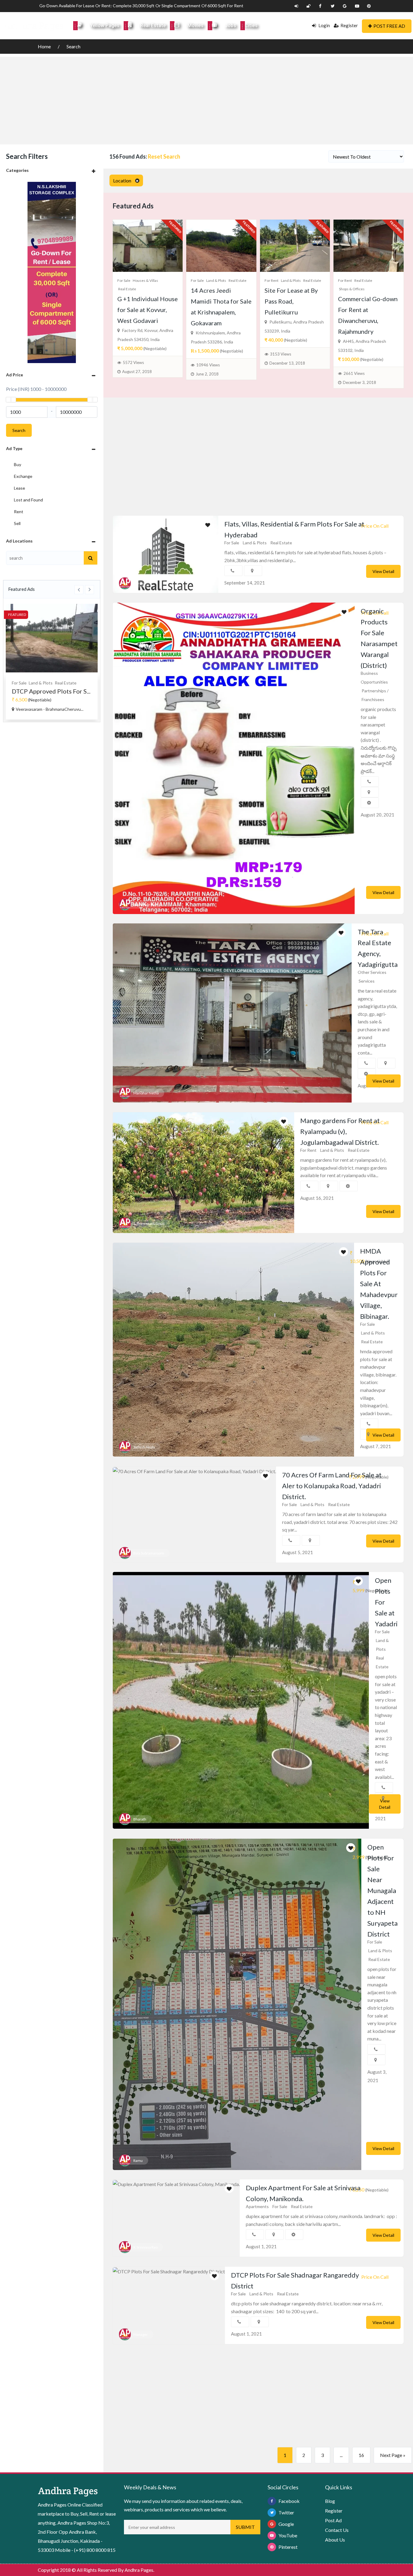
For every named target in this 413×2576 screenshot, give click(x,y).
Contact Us (337, 2530)
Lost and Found (28, 500)
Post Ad (333, 2520)
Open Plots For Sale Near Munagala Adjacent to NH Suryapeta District (382, 1890)
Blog (330, 2501)
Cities (251, 26)
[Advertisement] (207, 99)
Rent (19, 512)
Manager (141, 2334)
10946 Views (208, 365)
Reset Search (164, 156)
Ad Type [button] (14, 448)
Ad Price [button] (15, 375)
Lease (20, 488)
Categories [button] (17, 170)
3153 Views (281, 354)
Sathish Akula (144, 1447)
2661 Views (354, 373)
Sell (17, 523)
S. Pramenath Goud (149, 1224)
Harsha (139, 583)
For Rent (20, 683)
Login (324, 25)
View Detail (383, 571)
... (341, 2455)
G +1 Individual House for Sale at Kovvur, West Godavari (148, 310)
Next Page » (393, 2455)
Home (45, 46)
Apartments (257, 2206)
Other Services (372, 972)
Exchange (23, 476)
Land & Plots (216, 280)
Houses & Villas (145, 280)
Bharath (140, 1819)
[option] (52, 662)
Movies (195, 26)
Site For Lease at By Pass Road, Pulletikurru (291, 301)
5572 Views (133, 362)
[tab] (52, 170)
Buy (18, 464)
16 (361, 2455)
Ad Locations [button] (19, 541)
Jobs (231, 26)
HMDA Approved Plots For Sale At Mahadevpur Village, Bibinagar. (379, 1284)
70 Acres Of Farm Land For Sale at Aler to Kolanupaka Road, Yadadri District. (332, 1486)
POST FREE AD (389, 26)
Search (73, 46)
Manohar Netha (146, 1093)
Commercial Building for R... (50, 691)
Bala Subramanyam (149, 1553)
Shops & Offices (70, 683)
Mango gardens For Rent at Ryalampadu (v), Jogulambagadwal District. (340, 1131)
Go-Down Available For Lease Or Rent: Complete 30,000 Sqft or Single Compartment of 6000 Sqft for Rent (141, 6)
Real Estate (153, 26)
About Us (335, 2540)
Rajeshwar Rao (145, 905)
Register (349, 25)
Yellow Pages (105, 26)
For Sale (124, 280)
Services (367, 981)
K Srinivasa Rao (145, 2247)
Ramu (138, 2161)
